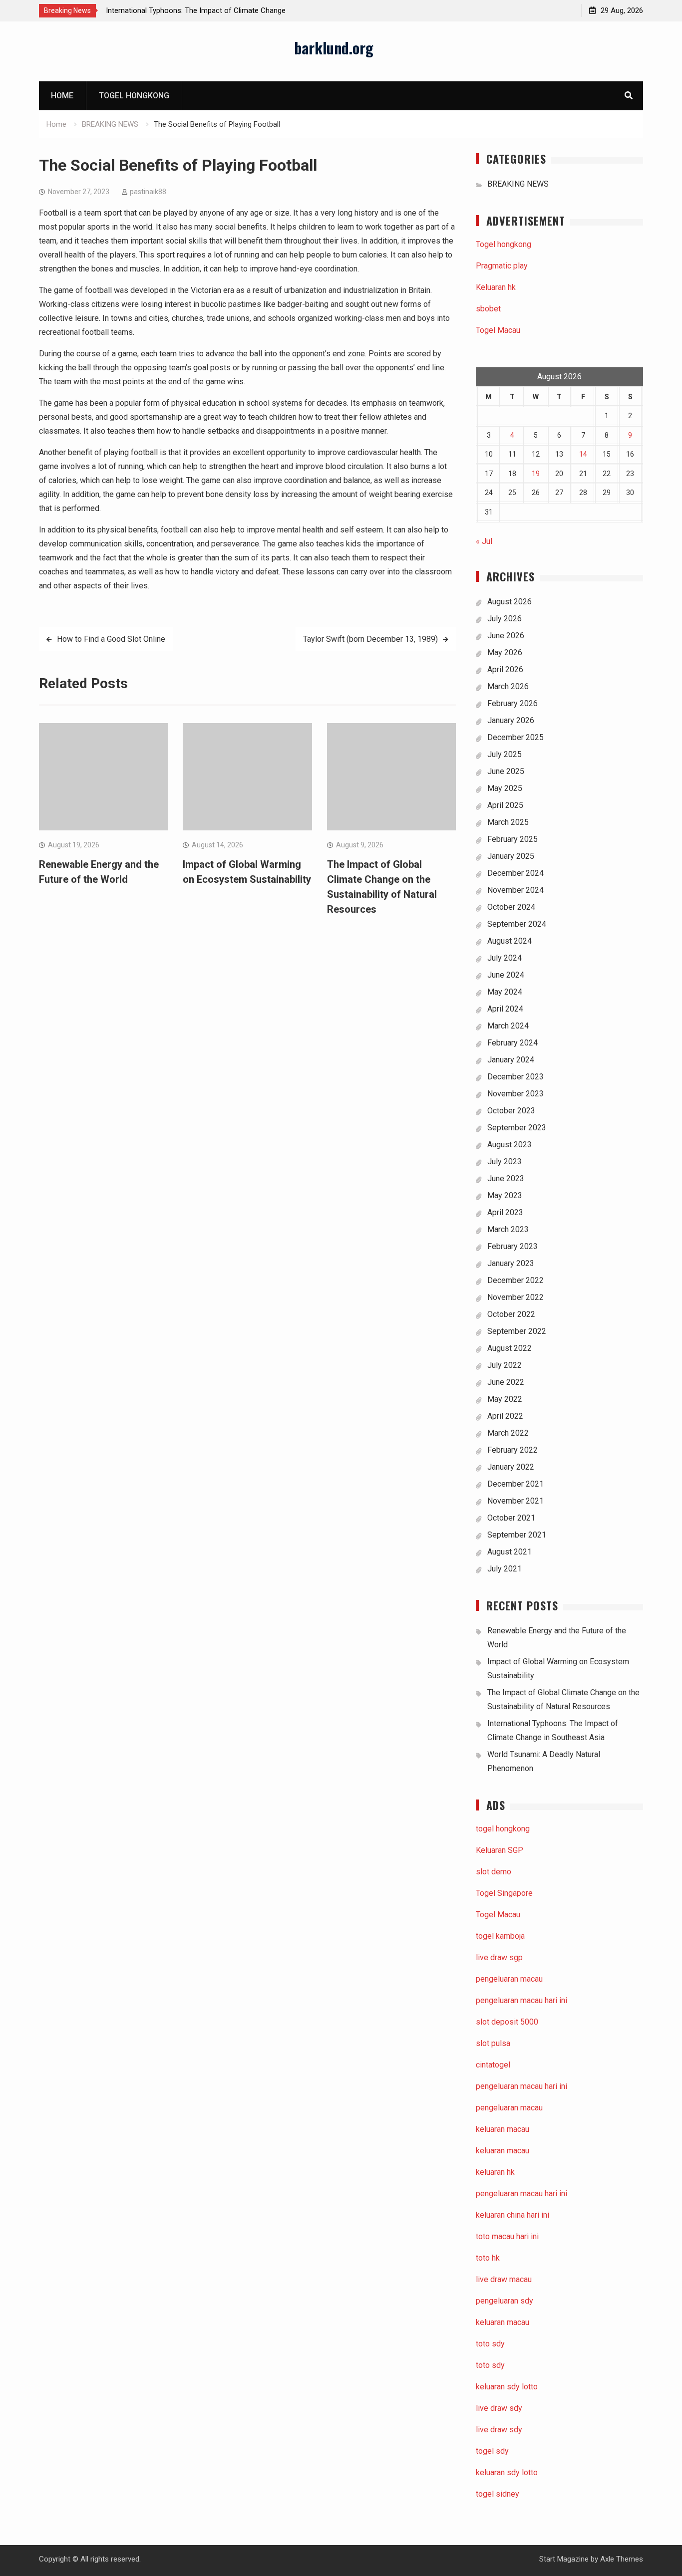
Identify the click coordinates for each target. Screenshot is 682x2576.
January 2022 (511, 1467)
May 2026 (505, 652)
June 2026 (506, 636)
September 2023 (517, 1128)
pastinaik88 (148, 192)
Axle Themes (622, 2559)
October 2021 (511, 1518)
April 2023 (505, 1212)
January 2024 (511, 1060)
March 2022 (508, 1433)
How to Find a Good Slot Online (111, 639)
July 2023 (505, 1161)
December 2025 (515, 737)
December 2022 (515, 1280)
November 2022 (515, 1297)
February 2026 (512, 703)
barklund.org (334, 48)
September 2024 (517, 924)
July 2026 (505, 619)
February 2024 (512, 1043)
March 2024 (508, 1026)
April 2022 (505, 1416)
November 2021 (515, 1501)
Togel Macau (498, 330)
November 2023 (515, 1094)
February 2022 (512, 1450)
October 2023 (511, 1111)
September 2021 (517, 1535)
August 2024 (510, 941)
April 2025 (505, 805)
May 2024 (505, 992)
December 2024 (515, 873)
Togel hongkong (134, 96)
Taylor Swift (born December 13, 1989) (370, 639)
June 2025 (506, 771)
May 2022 (505, 1399)
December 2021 (515, 1484)
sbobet (488, 309)
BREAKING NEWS (518, 184)
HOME (62, 96)
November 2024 (515, 890)
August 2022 (510, 1348)
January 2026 (511, 720)
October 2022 (511, 1314)
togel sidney (498, 2494)
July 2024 (505, 958)
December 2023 (515, 1077)
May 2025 (505, 788)
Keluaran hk (496, 287)
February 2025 (512, 839)
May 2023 (505, 1195)
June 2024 (506, 975)
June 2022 (506, 1382)
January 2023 (511, 1263)
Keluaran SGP (500, 1850)
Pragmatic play (502, 266)
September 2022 (517, 1331)
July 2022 (505, 1365)
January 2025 (511, 856)
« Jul (484, 541)
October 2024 (511, 907)
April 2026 (505, 669)
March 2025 (508, 822)
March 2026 (508, 686)
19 (536, 474)
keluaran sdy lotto (507, 2472)
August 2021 (510, 1552)
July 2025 (505, 754)
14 (583, 454)
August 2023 (510, 1145)
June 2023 (506, 1178)
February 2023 (512, 1246)
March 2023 (508, 1229)
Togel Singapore (504, 1893)
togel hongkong (503, 1829)
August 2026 (510, 602)
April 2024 (505, 1009)
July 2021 (505, 1569)
